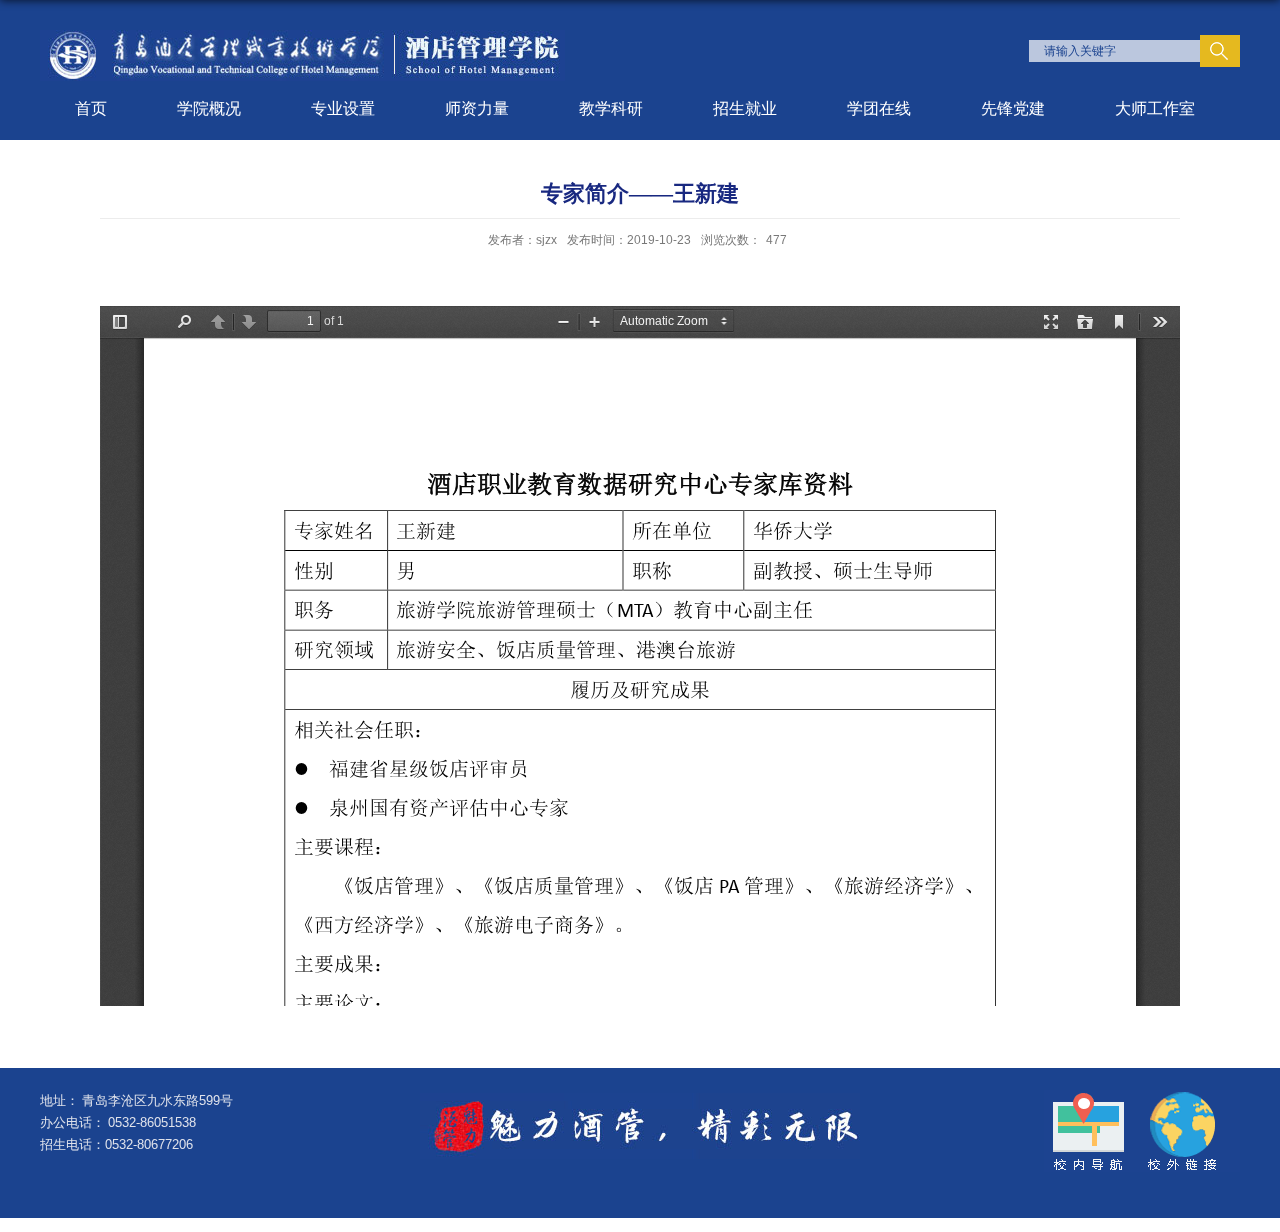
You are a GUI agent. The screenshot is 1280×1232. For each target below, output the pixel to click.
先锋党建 (1013, 108)
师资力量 (477, 108)
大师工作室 (1155, 108)
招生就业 (745, 108)
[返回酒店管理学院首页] (302, 36)
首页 (91, 108)
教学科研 (611, 108)
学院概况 (209, 108)
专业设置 (343, 108)
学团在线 (879, 108)
